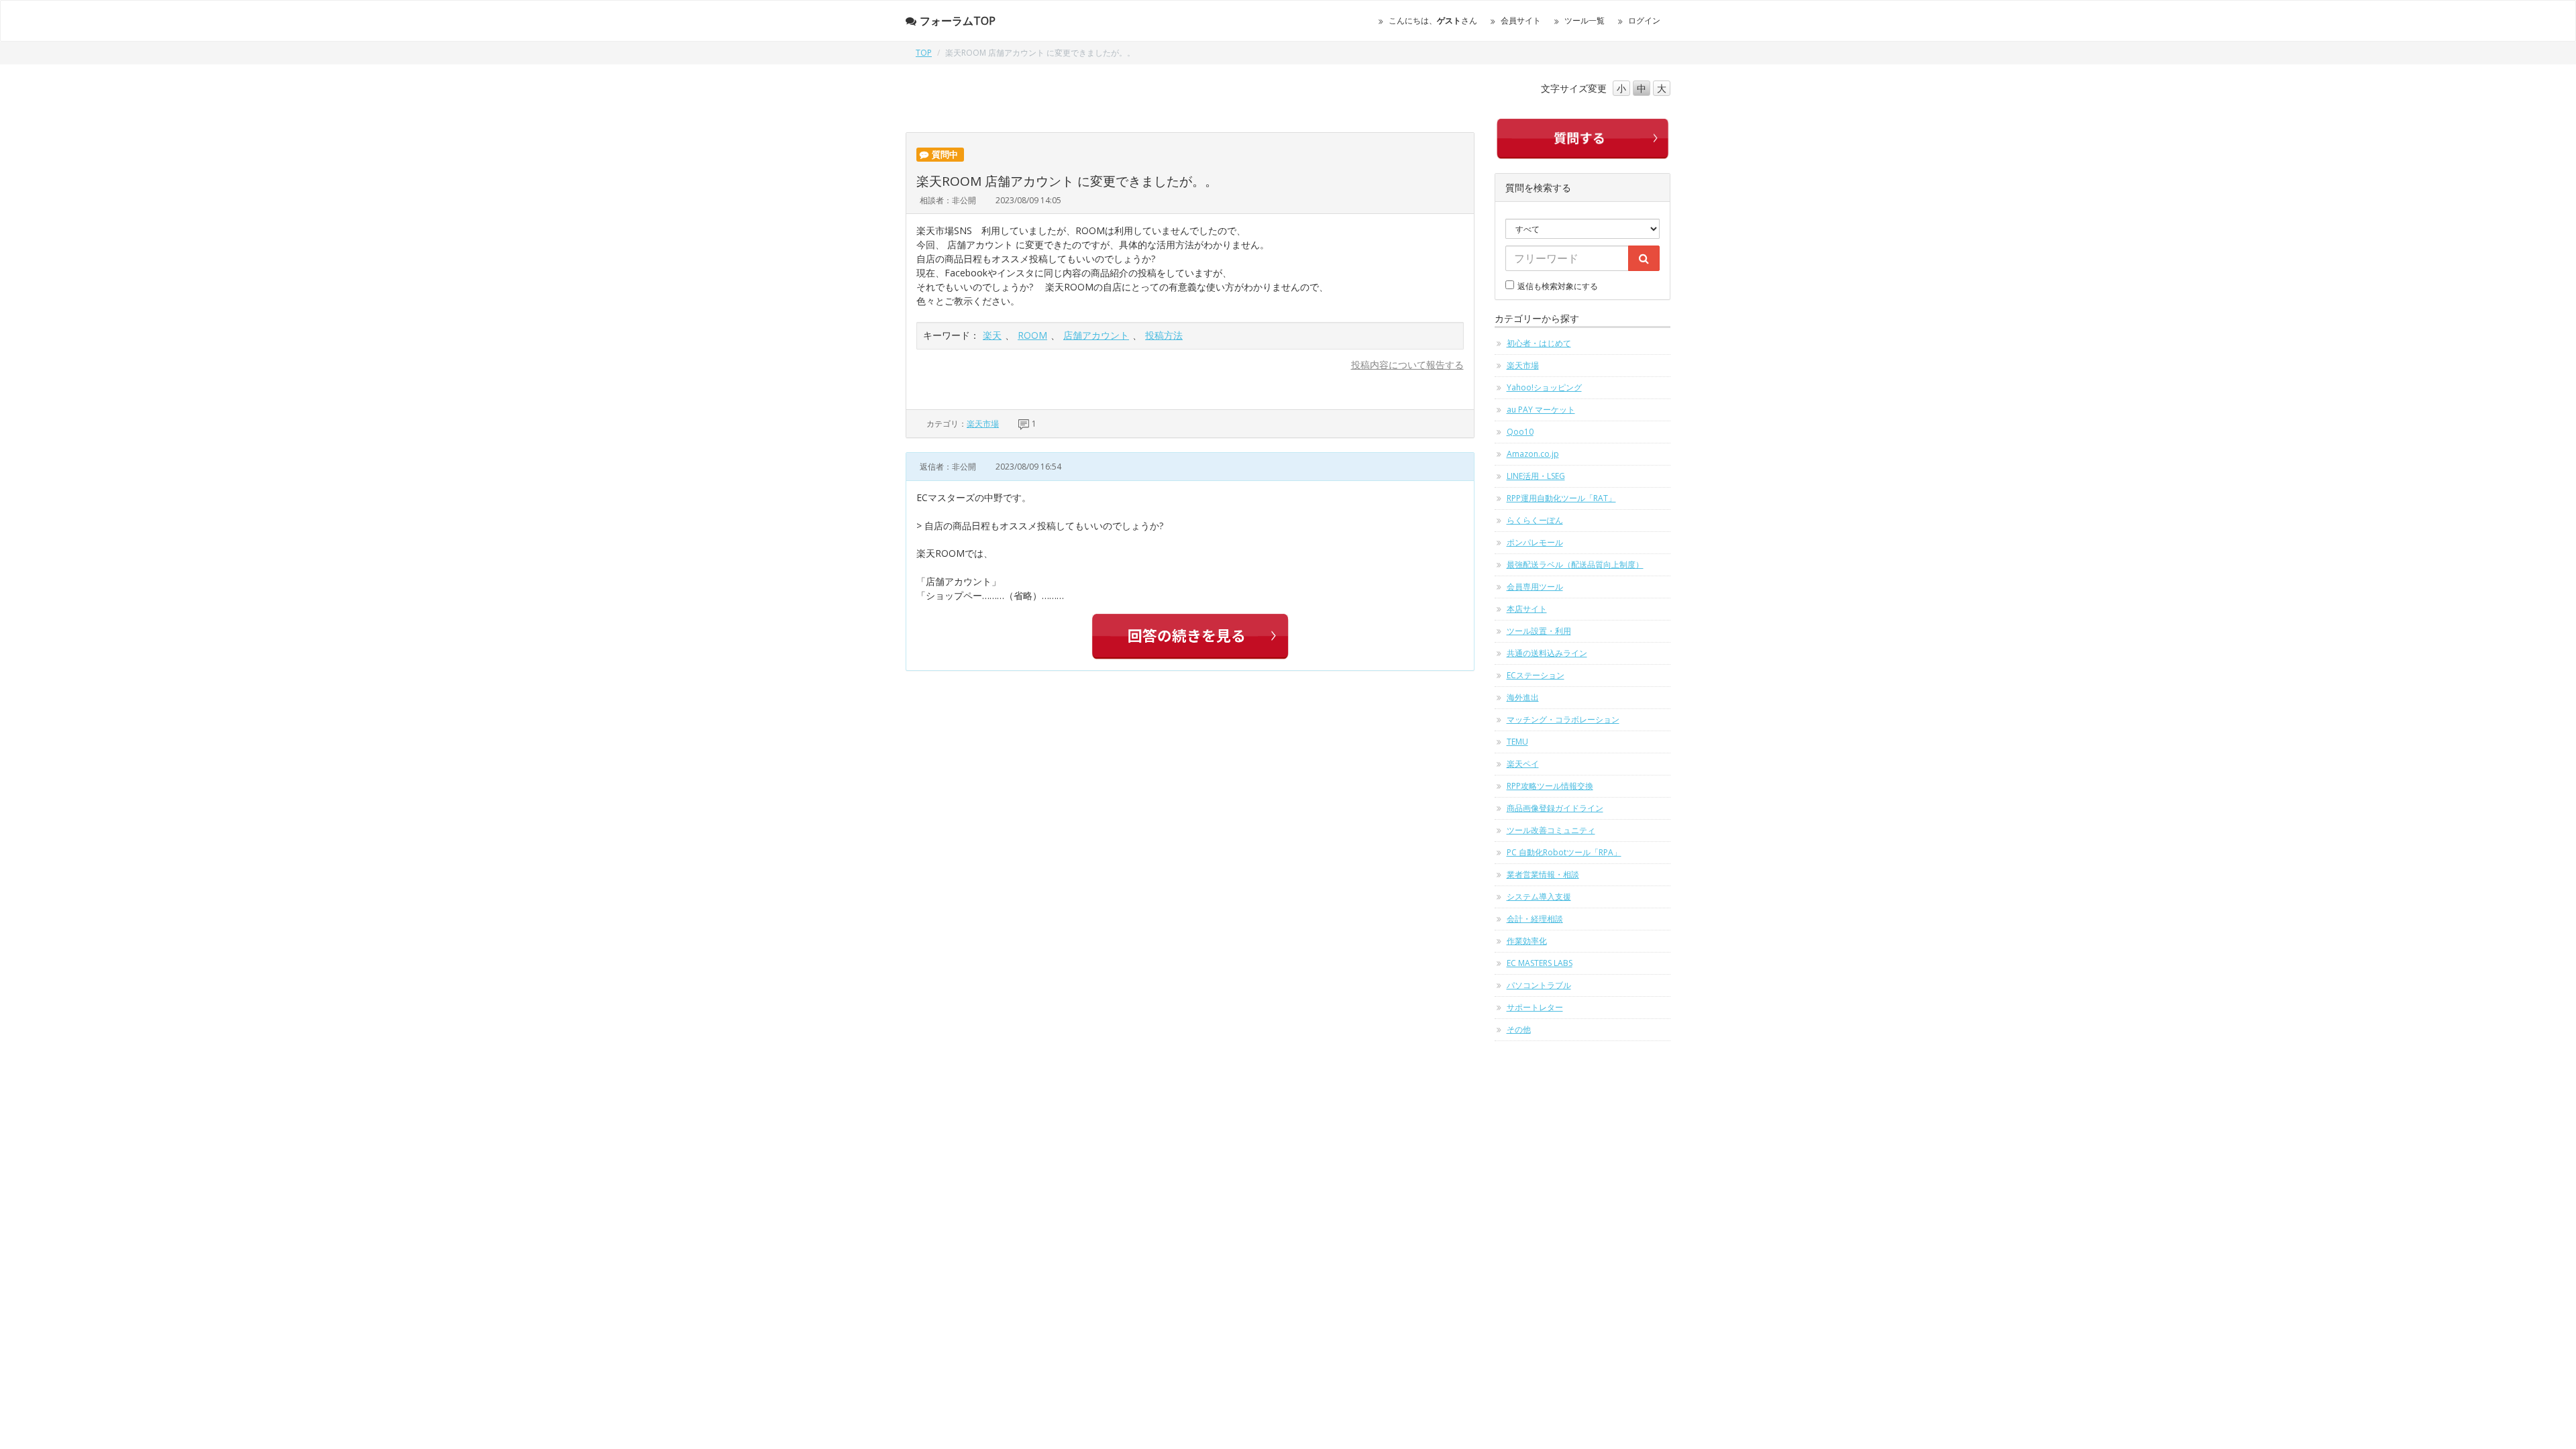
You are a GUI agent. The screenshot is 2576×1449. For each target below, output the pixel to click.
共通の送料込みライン (1547, 653)
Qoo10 (1520, 432)
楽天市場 (983, 424)
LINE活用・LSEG (1536, 476)
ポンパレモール (1535, 542)
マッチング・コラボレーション (1563, 719)
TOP (924, 53)
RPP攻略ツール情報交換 (1550, 786)
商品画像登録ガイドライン (1555, 808)
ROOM (1032, 335)
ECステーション (1536, 675)
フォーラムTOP (958, 21)
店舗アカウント (1096, 335)
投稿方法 (1164, 335)
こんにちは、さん (1433, 20)
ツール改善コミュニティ (1551, 830)
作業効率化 (1527, 941)
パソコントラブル (1539, 985)
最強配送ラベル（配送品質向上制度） (1575, 565)
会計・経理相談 (1535, 919)
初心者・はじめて (1539, 343)
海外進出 (1523, 697)
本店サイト (1527, 609)
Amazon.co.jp (1533, 454)
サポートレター (1535, 1007)
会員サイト (1521, 20)
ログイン (1644, 20)
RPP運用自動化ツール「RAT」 (1561, 498)
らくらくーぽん (1535, 520)
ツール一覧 (1585, 20)
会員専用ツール (1535, 587)
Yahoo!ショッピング (1544, 387)
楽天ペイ (1523, 764)
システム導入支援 (1539, 897)
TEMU (1517, 742)
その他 (1519, 1029)
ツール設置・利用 (1539, 631)
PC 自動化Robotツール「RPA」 (1564, 852)
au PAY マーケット (1541, 410)
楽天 (992, 335)
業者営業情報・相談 (1543, 874)
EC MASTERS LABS (1540, 963)
